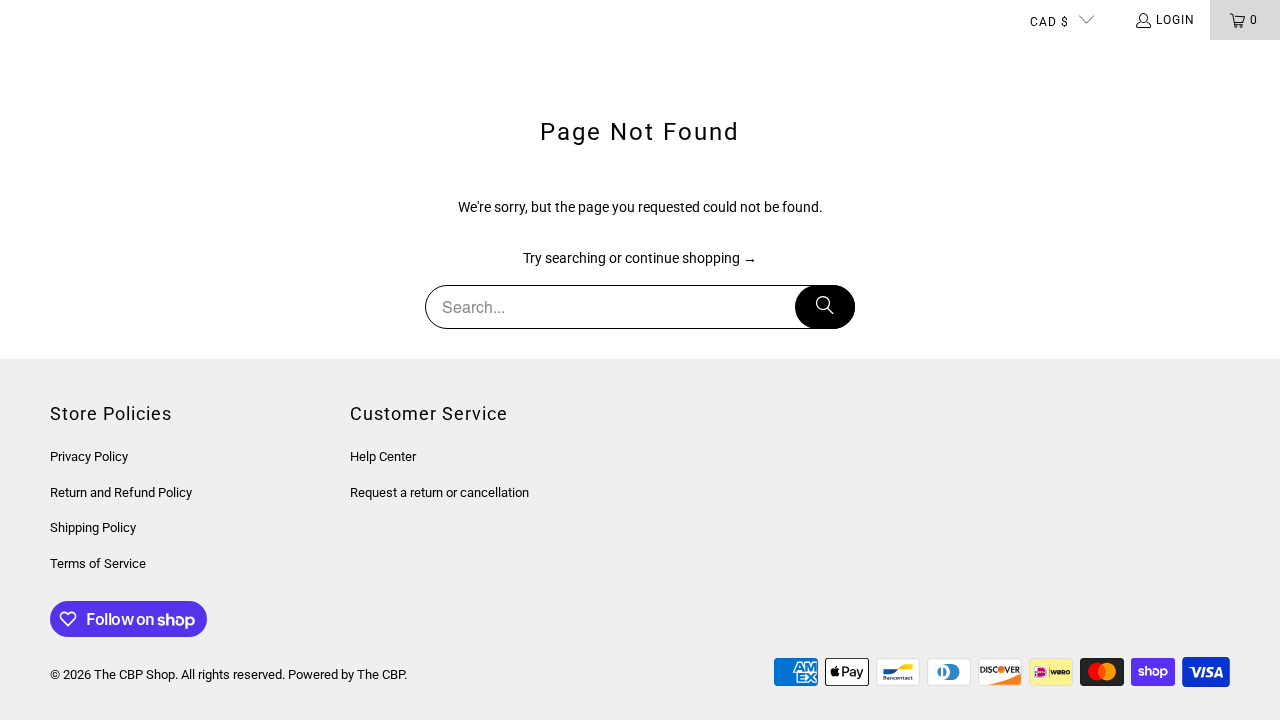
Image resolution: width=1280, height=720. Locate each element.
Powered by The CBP (346, 674)
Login (1175, 20)
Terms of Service (98, 563)
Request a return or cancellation (439, 492)
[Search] (825, 307)
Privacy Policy (89, 456)
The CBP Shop (134, 674)
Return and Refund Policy (121, 492)
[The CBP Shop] (95, 60)
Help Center (383, 456)
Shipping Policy (93, 527)
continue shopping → (691, 258)
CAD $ (1049, 22)
